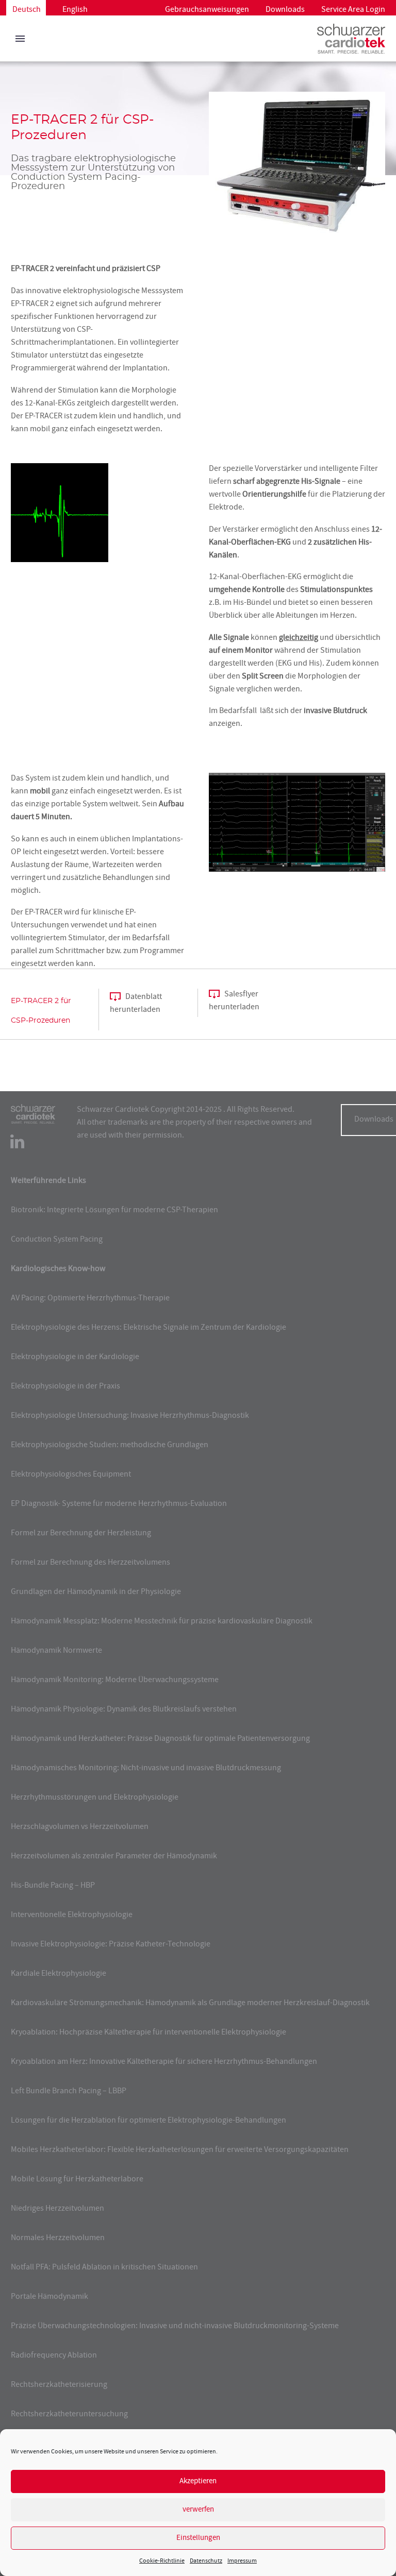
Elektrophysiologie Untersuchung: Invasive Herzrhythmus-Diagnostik (130, 1416)
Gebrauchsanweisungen (207, 10)
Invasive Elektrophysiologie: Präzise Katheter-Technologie (111, 1945)
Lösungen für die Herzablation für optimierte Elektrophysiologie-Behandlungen (148, 2121)
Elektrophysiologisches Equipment (71, 1475)
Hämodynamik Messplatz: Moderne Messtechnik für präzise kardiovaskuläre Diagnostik (162, 1622)
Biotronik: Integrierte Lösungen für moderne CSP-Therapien (114, 1211)
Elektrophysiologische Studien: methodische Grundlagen (110, 1446)
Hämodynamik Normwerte (56, 1651)
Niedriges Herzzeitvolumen (57, 2209)
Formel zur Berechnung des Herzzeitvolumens (90, 1563)
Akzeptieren (198, 2481)
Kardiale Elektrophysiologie (59, 1974)
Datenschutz (206, 2561)
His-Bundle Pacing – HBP (53, 1886)
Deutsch (27, 10)
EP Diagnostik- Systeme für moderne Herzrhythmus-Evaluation (119, 1504)
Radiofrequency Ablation (54, 2356)
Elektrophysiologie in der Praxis (65, 1387)
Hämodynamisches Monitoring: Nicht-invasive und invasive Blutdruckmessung (146, 1769)
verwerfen (198, 2510)
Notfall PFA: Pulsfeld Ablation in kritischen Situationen (104, 2268)
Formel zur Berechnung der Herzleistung (81, 1534)
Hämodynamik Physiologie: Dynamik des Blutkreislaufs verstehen (124, 1710)
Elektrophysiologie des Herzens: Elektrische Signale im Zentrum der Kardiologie (148, 1328)
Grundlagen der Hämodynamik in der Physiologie (96, 1592)
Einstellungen (198, 2538)
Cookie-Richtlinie (162, 2561)
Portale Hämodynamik (49, 2297)
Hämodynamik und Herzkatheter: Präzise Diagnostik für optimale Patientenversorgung (160, 1739)
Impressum (242, 2561)
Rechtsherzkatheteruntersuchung (69, 2415)
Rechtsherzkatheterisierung (59, 2385)
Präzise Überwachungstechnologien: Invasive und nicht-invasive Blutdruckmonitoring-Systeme (175, 2327)
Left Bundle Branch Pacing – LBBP (69, 2092)
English (75, 10)
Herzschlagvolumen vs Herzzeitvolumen (80, 1827)
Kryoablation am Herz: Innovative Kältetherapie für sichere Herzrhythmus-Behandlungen (164, 2062)
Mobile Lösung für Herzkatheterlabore (77, 2180)
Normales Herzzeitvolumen (58, 2239)
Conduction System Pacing (57, 1240)
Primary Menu (20, 39)
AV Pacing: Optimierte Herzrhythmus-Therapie (90, 1299)
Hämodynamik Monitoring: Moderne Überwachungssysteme (115, 1681)
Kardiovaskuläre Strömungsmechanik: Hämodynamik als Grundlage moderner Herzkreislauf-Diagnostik (190, 2004)
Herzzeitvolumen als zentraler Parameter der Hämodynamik (114, 1857)
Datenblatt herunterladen (136, 1004)
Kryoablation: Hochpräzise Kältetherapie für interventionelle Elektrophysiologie (148, 2033)
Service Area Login (353, 10)
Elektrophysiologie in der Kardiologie (75, 1358)
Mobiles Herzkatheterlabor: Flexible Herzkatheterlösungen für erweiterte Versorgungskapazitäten (180, 2150)
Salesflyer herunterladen (234, 1001)
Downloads (285, 10)
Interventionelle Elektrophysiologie (72, 1916)
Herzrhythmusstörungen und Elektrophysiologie (95, 1798)
